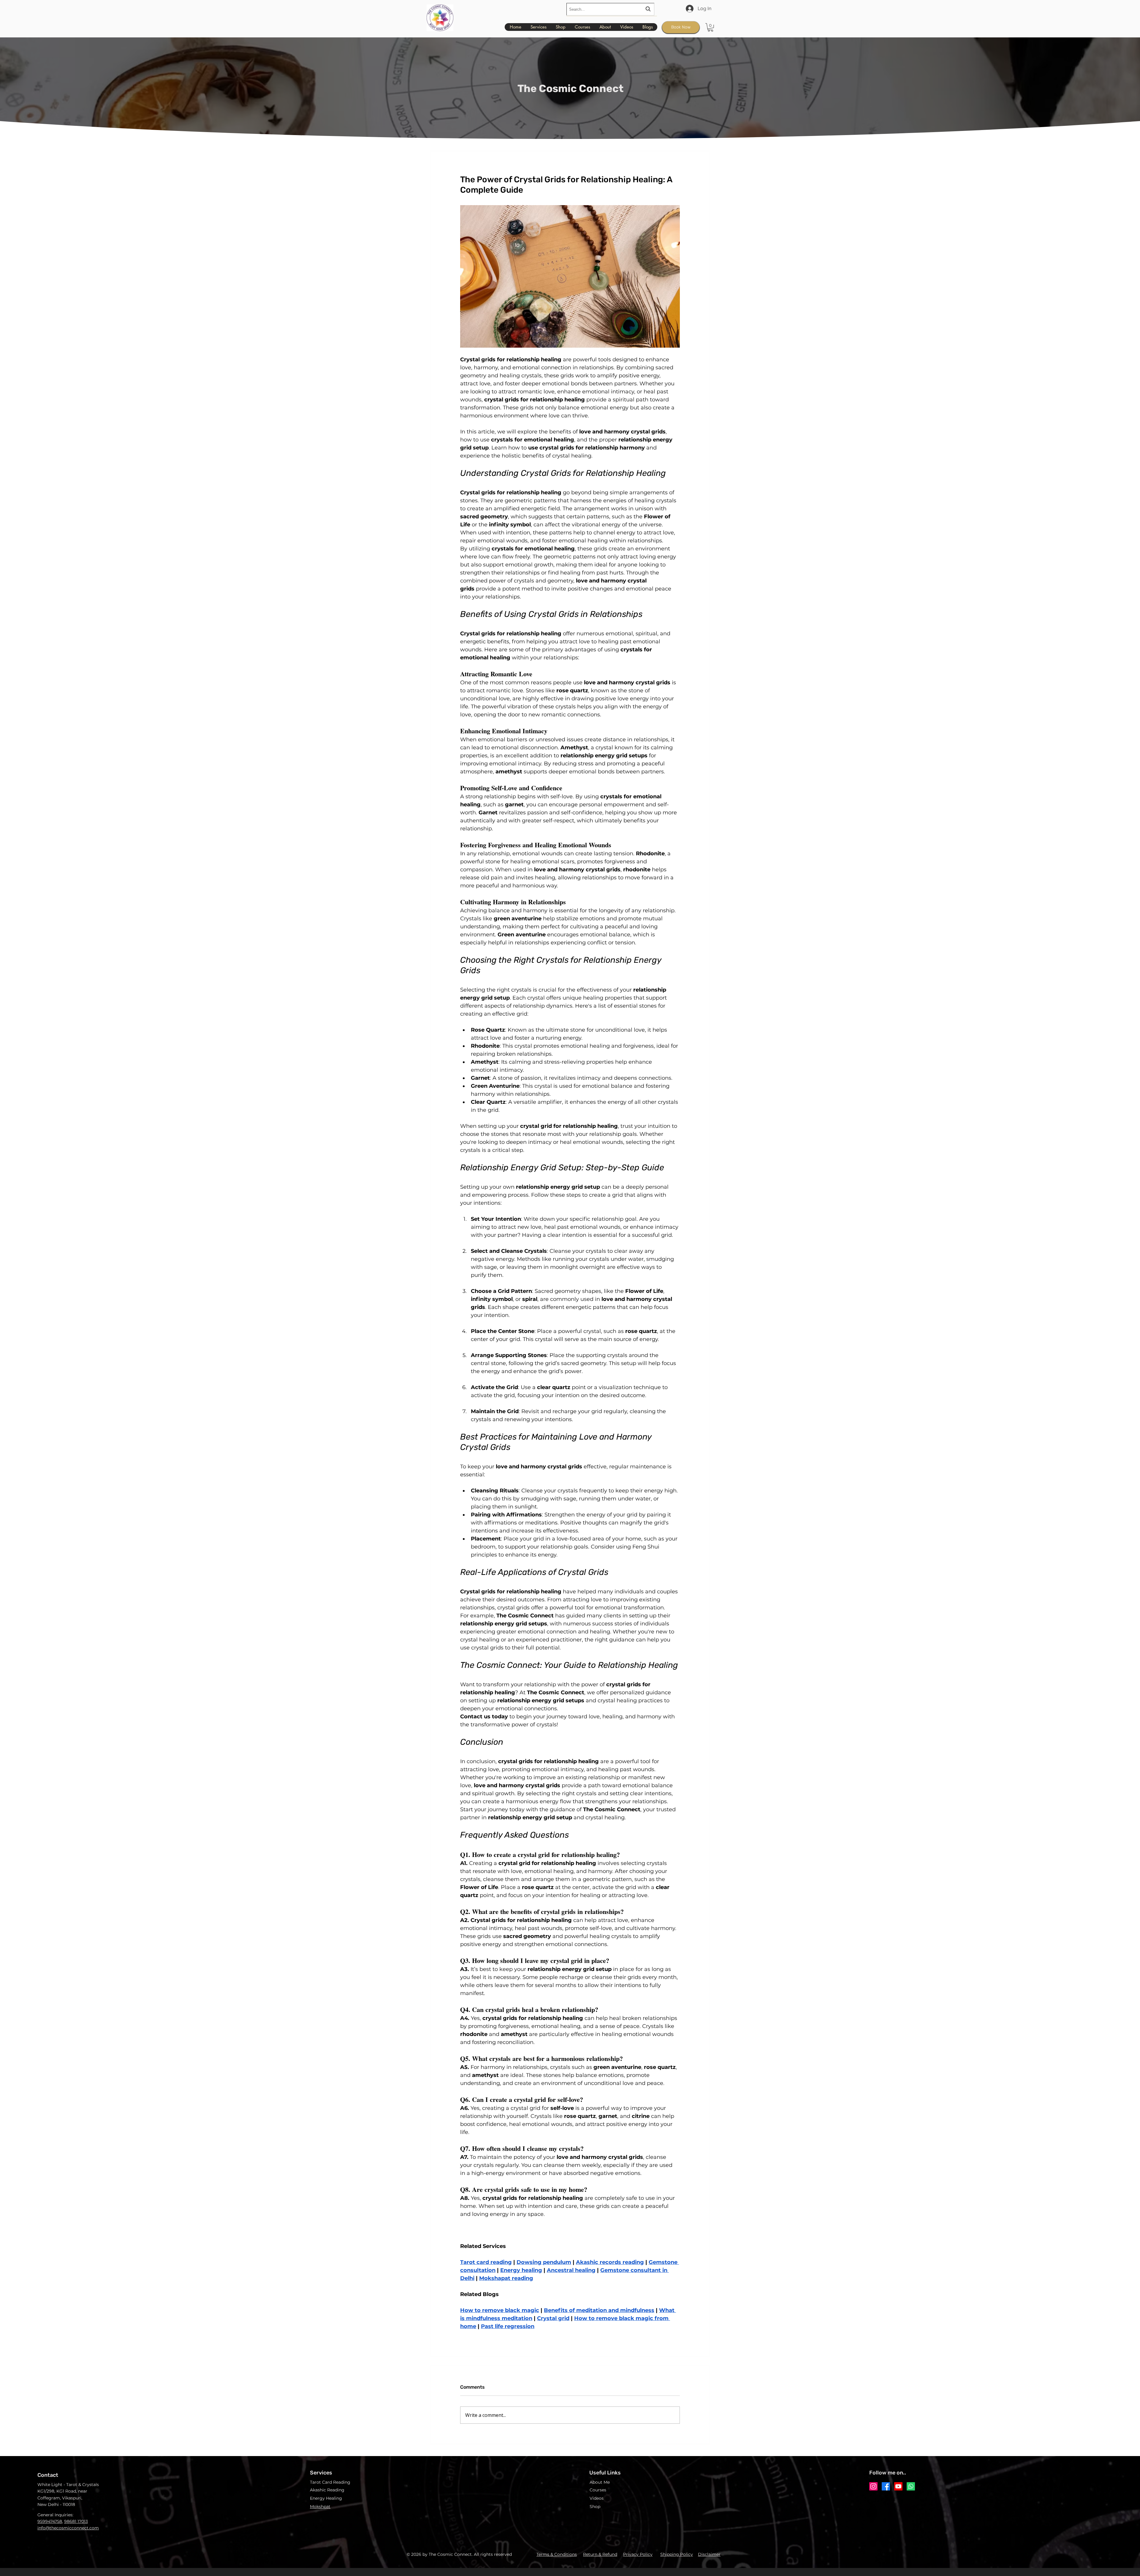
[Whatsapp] (911, 2486)
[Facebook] (886, 2486)
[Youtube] (898, 2486)
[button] (710, 27)
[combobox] (610, 9)
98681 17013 (76, 2521)
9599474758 (50, 2521)
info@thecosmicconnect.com (68, 2528)
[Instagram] (873, 2486)
